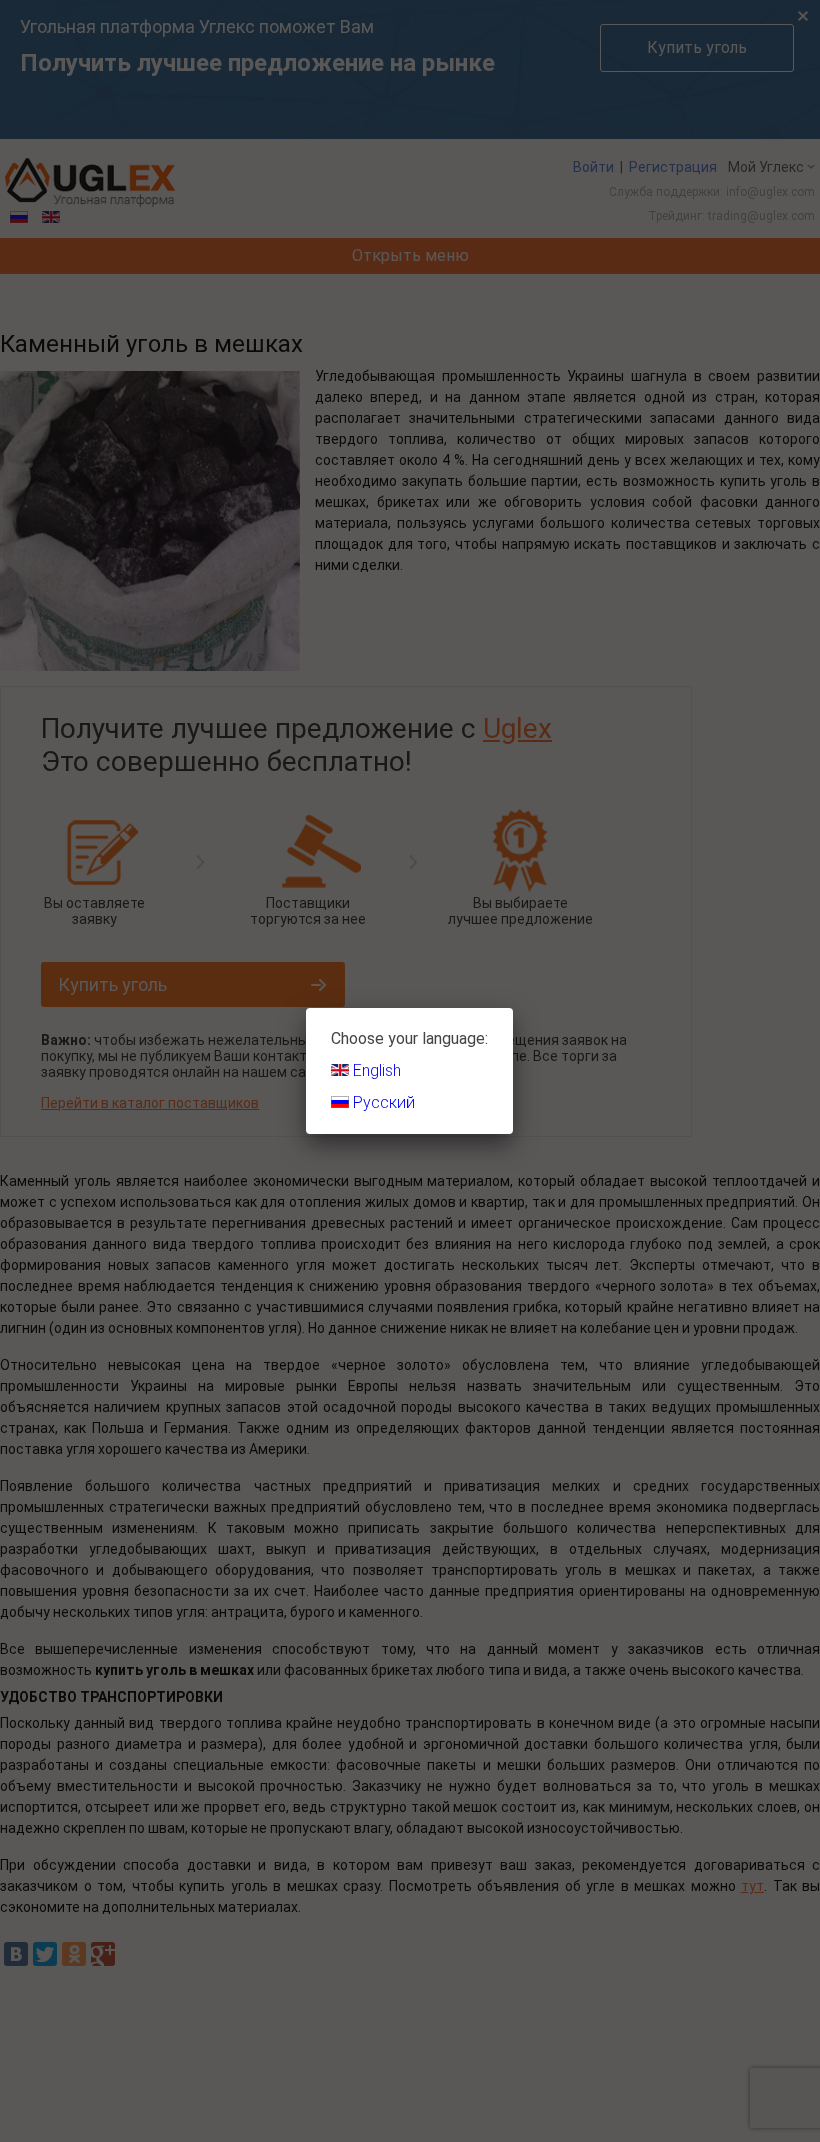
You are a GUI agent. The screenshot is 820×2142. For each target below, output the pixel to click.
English (375, 1070)
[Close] (513, 1008)
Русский (382, 1102)
